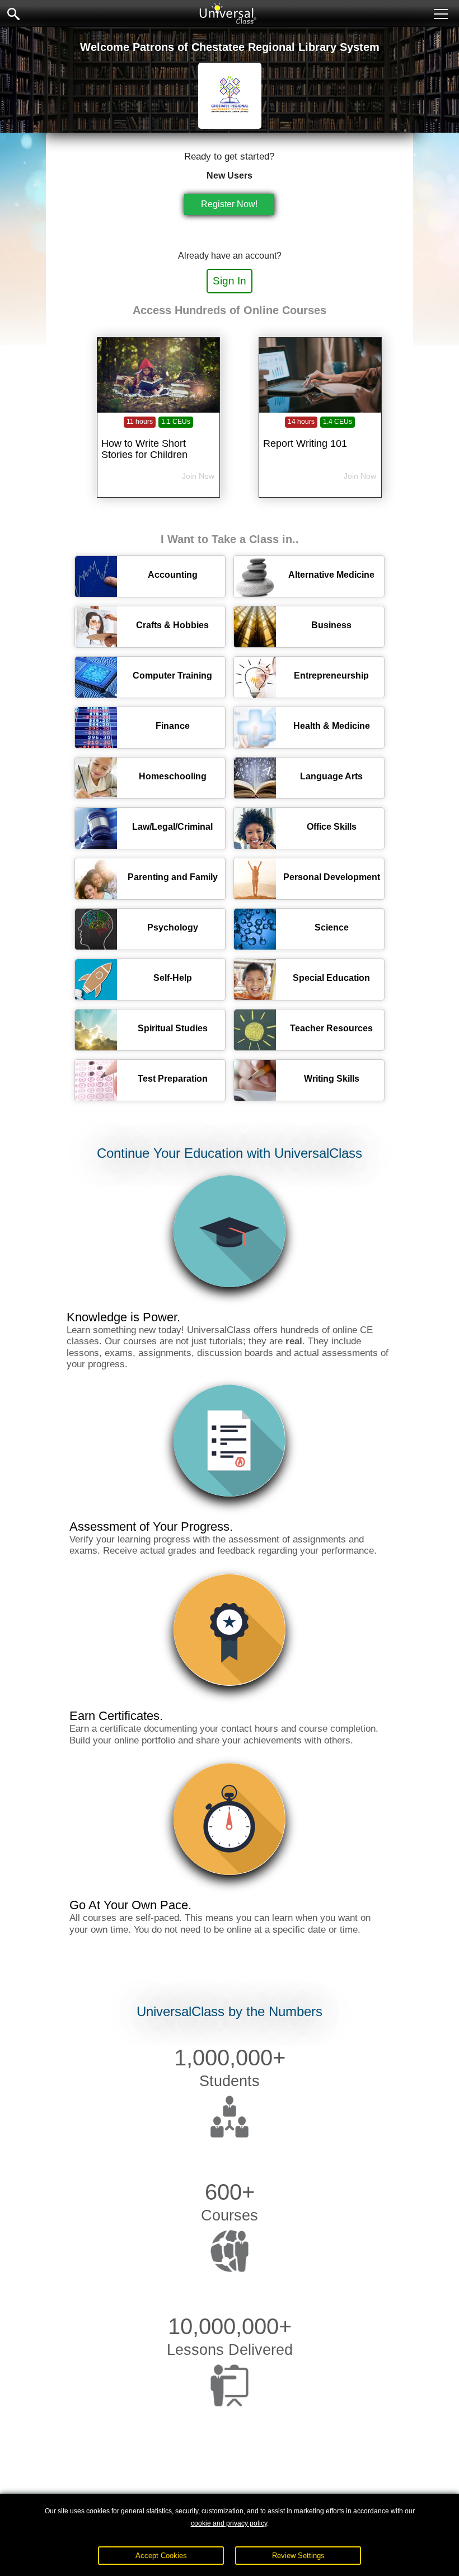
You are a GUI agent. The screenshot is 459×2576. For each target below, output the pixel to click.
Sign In (230, 281)
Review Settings (298, 2556)
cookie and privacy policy (229, 2523)
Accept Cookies (161, 2556)
